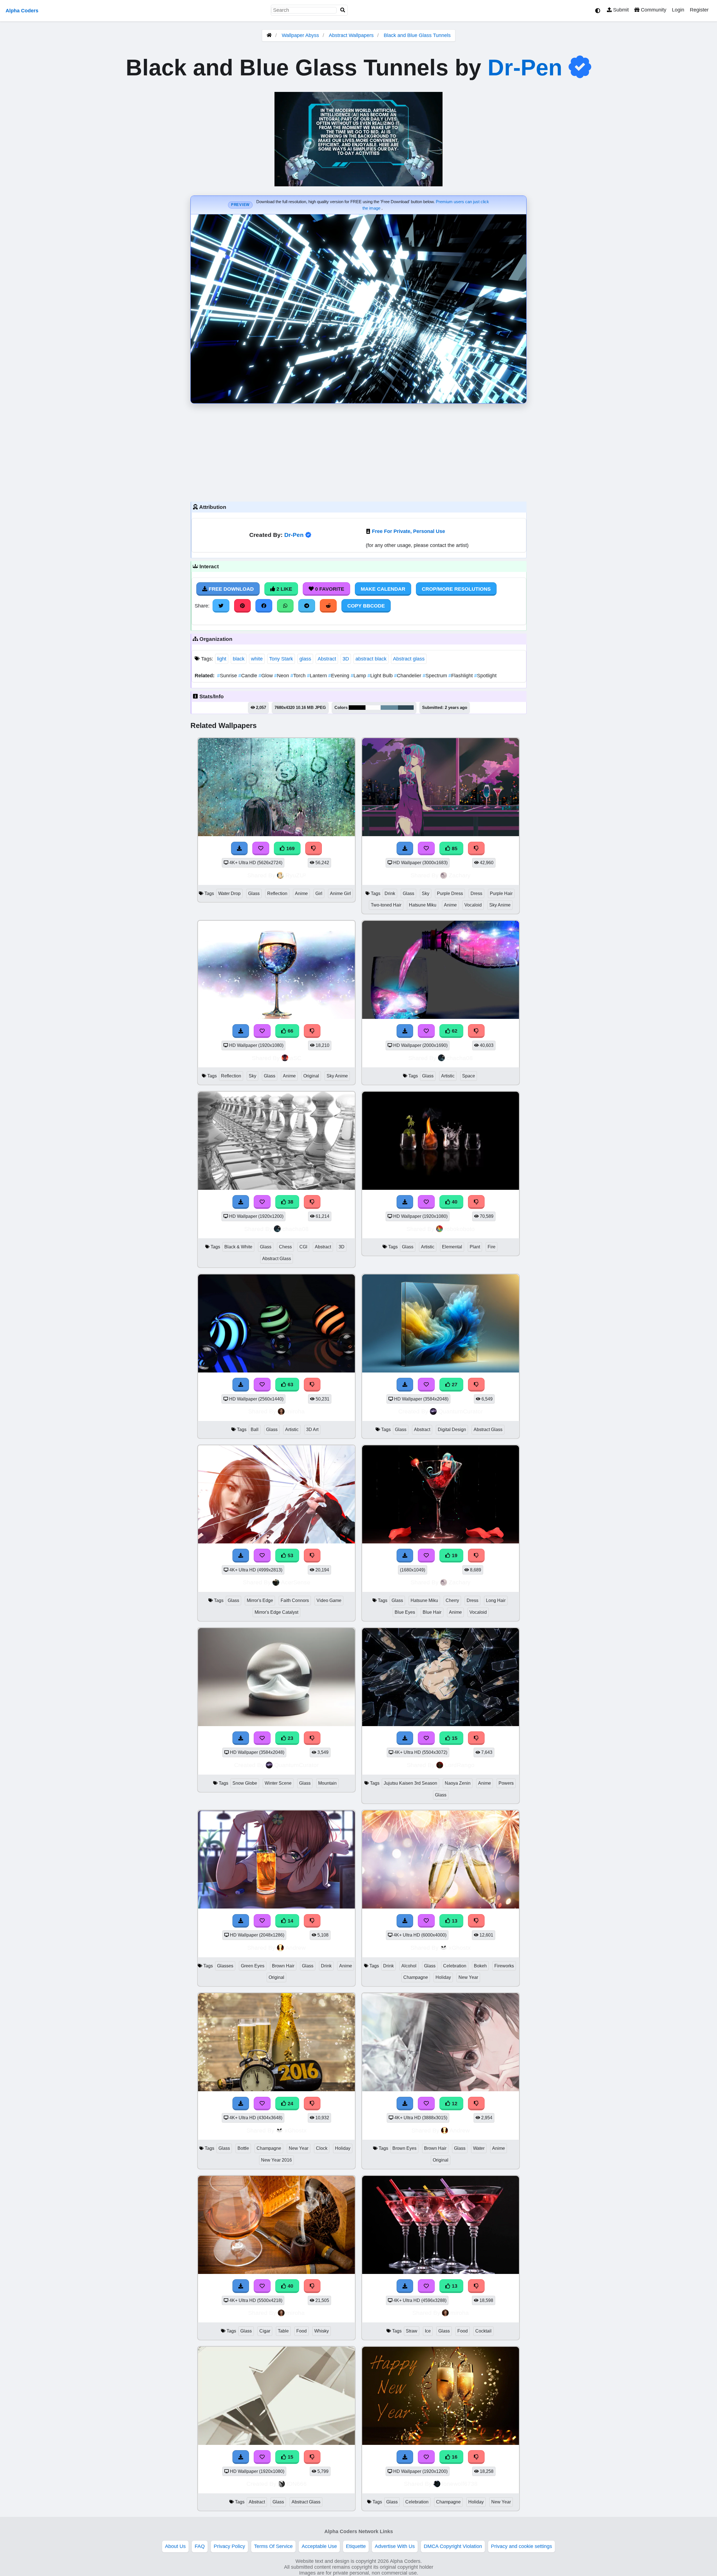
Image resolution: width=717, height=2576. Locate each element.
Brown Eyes (404, 2148)
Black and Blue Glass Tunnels (417, 35)
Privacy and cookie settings (522, 2546)
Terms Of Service (273, 2546)
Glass (254, 893)
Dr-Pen (525, 68)
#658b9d (389, 708)
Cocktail (483, 2331)
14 (290, 1921)
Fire (492, 1247)
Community (653, 10)
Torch (299, 676)
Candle (248, 676)
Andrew (295, 1948)
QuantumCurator (461, 1411)
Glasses (225, 1966)
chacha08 (460, 1058)
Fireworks (504, 1966)
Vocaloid (473, 905)
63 (290, 1385)
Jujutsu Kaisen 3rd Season (410, 1783)
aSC (296, 1058)
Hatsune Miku (423, 905)
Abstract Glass (277, 1259)
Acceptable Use (319, 2546)
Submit (620, 10)
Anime (301, 893)
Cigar (265, 2331)
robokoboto (460, 1229)
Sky (426, 893)
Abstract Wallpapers (352, 35)
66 (290, 1031)
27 (454, 1385)
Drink (390, 893)
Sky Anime (500, 905)
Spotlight (485, 676)
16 (454, 2457)
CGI (303, 1247)
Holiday (443, 1977)
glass (305, 659)
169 (290, 848)
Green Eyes (253, 1966)
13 (454, 1921)
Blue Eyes (405, 1612)
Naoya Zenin (458, 1783)
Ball (255, 1430)
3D (346, 659)
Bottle (243, 2148)
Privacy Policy (229, 2546)
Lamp (359, 676)
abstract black (371, 659)
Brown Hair (283, 1966)
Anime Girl (340, 893)
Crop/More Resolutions (456, 589)
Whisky (322, 2331)
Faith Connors (295, 1600)
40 (454, 1202)
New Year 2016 (276, 2160)
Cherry (452, 1600)
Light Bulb (381, 676)
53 (290, 1555)
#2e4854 (406, 708)
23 (290, 1738)
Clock (322, 2148)
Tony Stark (281, 659)
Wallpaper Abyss (300, 35)
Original (311, 1076)
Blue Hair (432, 1612)
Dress (476, 893)
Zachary (460, 875)
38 (290, 1202)
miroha (295, 1411)
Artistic (448, 1076)
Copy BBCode (366, 606)
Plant (475, 1247)
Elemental (452, 1247)
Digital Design (452, 1430)
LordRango (460, 1765)
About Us (175, 2546)
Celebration (455, 1966)
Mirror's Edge (260, 1600)
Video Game (329, 1600)
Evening (339, 676)
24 (290, 2104)
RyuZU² (296, 875)
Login (678, 10)
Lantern (318, 676)
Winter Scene (278, 1783)
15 (454, 1738)
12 (454, 2104)
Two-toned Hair (386, 905)
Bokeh (480, 1966)
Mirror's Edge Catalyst (276, 1612)
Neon (282, 676)
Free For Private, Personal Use (408, 531)
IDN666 (297, 2484)
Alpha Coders (22, 11)
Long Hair (496, 1600)
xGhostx (460, 1948)
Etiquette (356, 2546)
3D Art (312, 1430)
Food (302, 2331)
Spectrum (436, 676)
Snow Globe (245, 1783)
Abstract (327, 659)
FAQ (200, 2546)
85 (454, 848)
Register (699, 10)
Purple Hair (501, 893)
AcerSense (296, 1582)
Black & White (238, 1247)
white (257, 659)
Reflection (277, 893)
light (222, 659)
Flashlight (461, 676)
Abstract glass (409, 659)
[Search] (343, 10)
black (239, 659)
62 (454, 1031)
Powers (506, 1783)
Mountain (327, 1783)
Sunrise (228, 676)
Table (283, 2331)
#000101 (357, 708)
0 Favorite (329, 589)
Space (469, 1076)
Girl (319, 893)
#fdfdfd (373, 708)
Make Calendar (383, 589)
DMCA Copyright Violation (453, 2546)
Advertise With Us (395, 2546)
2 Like (284, 589)
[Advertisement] (358, 451)
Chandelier (408, 676)
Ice (428, 2331)
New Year (468, 1977)
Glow (266, 676)
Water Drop (229, 893)
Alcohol (409, 1966)
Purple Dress (450, 893)
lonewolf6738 (460, 2484)
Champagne (416, 1977)
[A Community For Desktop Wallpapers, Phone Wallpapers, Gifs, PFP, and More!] (269, 35)
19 (454, 1555)
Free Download (231, 589)
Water (479, 2148)
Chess (285, 1247)
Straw (412, 2331)
